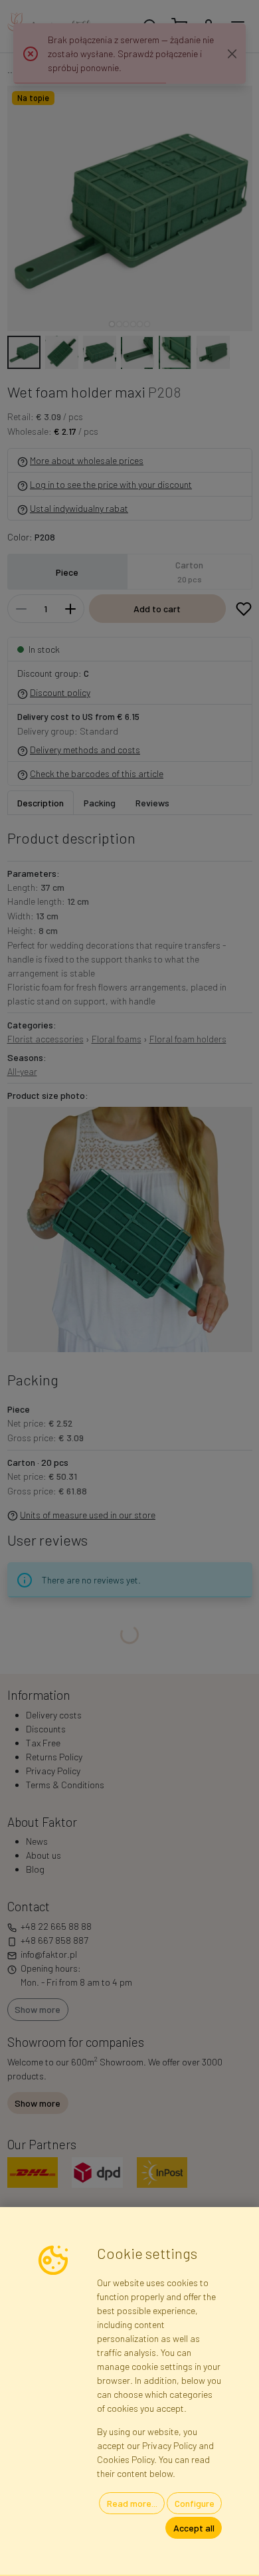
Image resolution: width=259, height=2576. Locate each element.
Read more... (132, 2503)
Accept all (194, 2528)
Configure (195, 2503)
